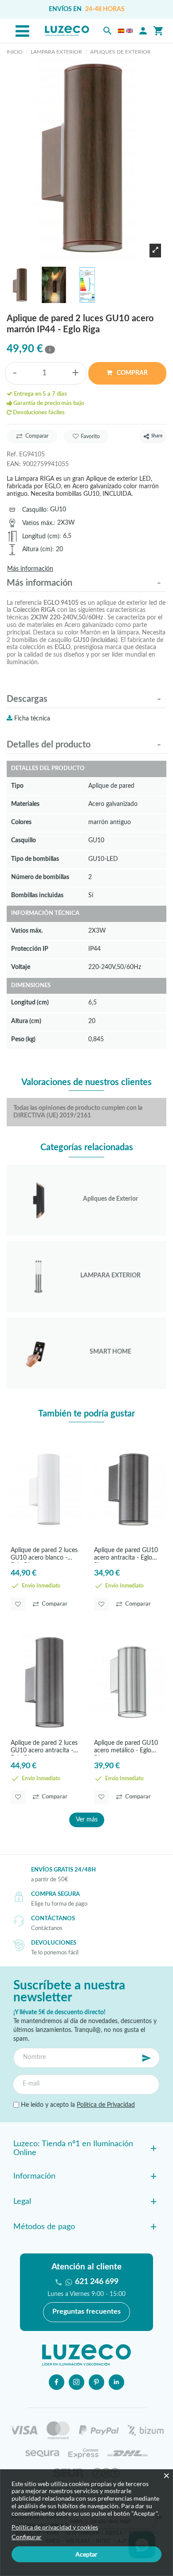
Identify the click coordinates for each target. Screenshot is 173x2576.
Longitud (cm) (41, 536)
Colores (21, 822)
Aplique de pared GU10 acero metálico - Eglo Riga (126, 1748)
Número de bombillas (40, 877)
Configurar (27, 2537)
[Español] (121, 31)
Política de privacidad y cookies (55, 2527)
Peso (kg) (23, 1039)
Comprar (132, 373)
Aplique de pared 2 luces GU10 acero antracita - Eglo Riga (44, 1748)
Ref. (12, 454)
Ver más (87, 1820)
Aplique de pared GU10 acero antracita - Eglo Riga (126, 1555)
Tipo (17, 786)
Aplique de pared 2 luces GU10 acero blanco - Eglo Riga (44, 1555)
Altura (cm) (37, 549)
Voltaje (21, 967)
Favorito (90, 436)
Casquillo (34, 510)
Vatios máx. (38, 523)
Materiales (25, 804)
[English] (130, 31)
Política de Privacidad (106, 2105)
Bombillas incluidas (37, 895)
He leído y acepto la (77, 2105)
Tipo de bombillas (35, 859)
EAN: (14, 464)
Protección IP (30, 949)
